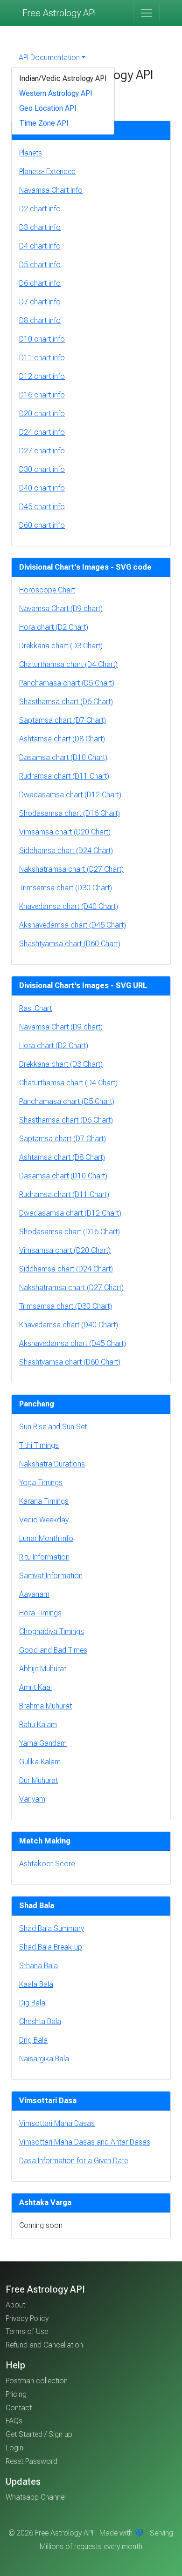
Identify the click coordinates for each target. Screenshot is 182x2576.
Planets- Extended (47, 172)
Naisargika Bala (44, 2059)
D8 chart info (40, 320)
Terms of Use (27, 2331)
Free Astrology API (59, 13)
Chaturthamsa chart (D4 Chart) (68, 664)
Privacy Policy (27, 2318)
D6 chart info (40, 283)
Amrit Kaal (35, 1687)
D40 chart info (42, 488)
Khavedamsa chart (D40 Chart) (69, 906)
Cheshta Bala (40, 2021)
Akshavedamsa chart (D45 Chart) (73, 925)
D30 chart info (42, 469)
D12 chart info (42, 376)
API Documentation (49, 57)
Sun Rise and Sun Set (53, 1427)
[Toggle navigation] (147, 13)
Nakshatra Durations (52, 1464)
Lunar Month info (46, 1538)
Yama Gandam (43, 1743)
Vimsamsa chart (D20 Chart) (65, 832)
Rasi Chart (35, 1008)
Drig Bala (33, 2040)
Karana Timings (44, 1501)
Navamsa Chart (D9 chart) (61, 609)
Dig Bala (32, 2003)
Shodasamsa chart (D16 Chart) (70, 813)
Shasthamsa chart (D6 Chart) (66, 702)
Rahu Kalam (38, 1725)
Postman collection (37, 2381)
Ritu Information (44, 1557)
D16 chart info (42, 395)
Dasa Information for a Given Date (73, 2161)
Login (14, 2448)
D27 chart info (42, 451)
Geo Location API (48, 108)
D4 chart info (40, 246)
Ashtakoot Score (47, 1864)
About (15, 2305)
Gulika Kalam (40, 1762)
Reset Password (31, 2461)
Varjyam (32, 1799)
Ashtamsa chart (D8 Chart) (62, 739)
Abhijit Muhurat (43, 1669)
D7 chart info (40, 302)
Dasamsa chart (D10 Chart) (63, 757)
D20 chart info (42, 414)
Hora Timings (40, 1613)
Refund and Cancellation (44, 2345)
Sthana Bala (38, 1966)
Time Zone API (44, 123)
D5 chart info (40, 265)
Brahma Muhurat (45, 1706)
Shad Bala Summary (52, 1928)
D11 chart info (42, 358)
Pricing (16, 2394)
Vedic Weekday (44, 1520)
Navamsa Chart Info (51, 190)
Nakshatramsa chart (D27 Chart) (71, 869)
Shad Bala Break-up (51, 1947)
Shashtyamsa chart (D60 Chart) (70, 944)
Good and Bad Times (53, 1650)
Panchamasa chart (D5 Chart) (67, 683)
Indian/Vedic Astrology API (63, 78)
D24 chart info (42, 432)
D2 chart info (40, 209)
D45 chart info (42, 507)
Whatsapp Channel (36, 2497)
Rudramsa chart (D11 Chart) (64, 776)
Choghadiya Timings (52, 1631)
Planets (31, 153)
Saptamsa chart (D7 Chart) (63, 720)
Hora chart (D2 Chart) (54, 627)
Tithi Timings (39, 1445)
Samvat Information (51, 1576)
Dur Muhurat (38, 1780)
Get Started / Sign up (39, 2434)
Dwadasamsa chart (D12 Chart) (70, 795)
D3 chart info (40, 227)
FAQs (14, 2421)
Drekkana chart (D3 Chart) (61, 646)
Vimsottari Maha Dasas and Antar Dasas (85, 2142)
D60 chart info (42, 525)
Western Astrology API (56, 93)
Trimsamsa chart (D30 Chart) (66, 888)
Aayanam (34, 1594)
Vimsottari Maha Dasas (57, 2123)
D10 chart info (42, 339)
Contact (19, 2408)
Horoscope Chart (47, 590)
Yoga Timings (41, 1483)
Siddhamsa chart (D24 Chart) (66, 851)
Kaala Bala (36, 1984)
